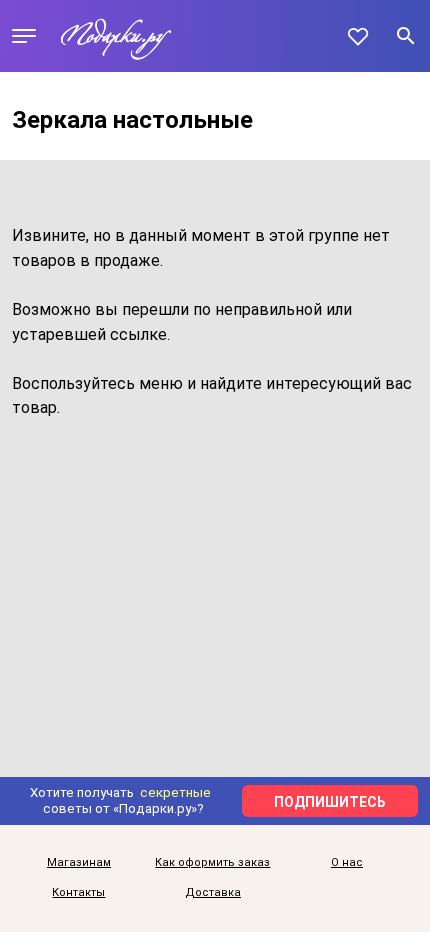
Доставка (213, 893)
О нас (347, 863)
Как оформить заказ (212, 863)
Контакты (78, 893)
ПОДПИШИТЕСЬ (330, 802)
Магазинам (79, 863)
